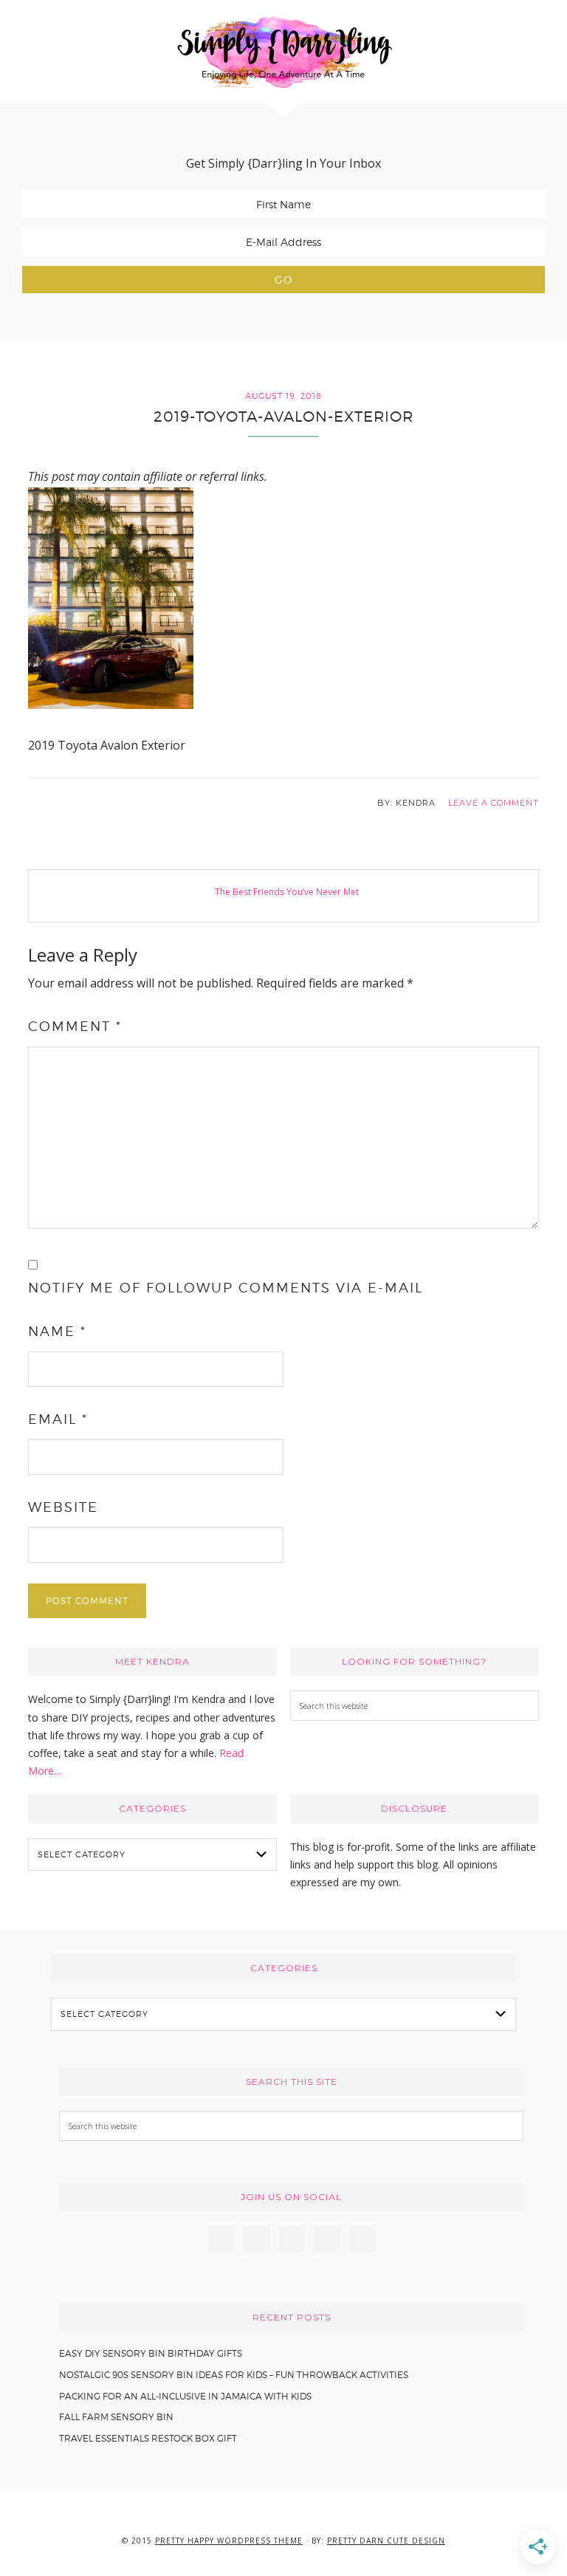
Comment (75, 1026)
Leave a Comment (494, 803)
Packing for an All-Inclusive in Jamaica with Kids (185, 2396)
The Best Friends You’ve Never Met (287, 892)
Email (58, 1419)
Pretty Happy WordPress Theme (229, 2541)
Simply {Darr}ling (283, 52)
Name (57, 1331)
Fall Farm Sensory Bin (116, 2417)
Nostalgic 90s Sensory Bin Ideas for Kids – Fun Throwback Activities (234, 2375)
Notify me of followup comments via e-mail (226, 1288)
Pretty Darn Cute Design (386, 2541)
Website (63, 1507)
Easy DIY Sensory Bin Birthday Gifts (151, 2353)
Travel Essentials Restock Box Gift (148, 2438)
